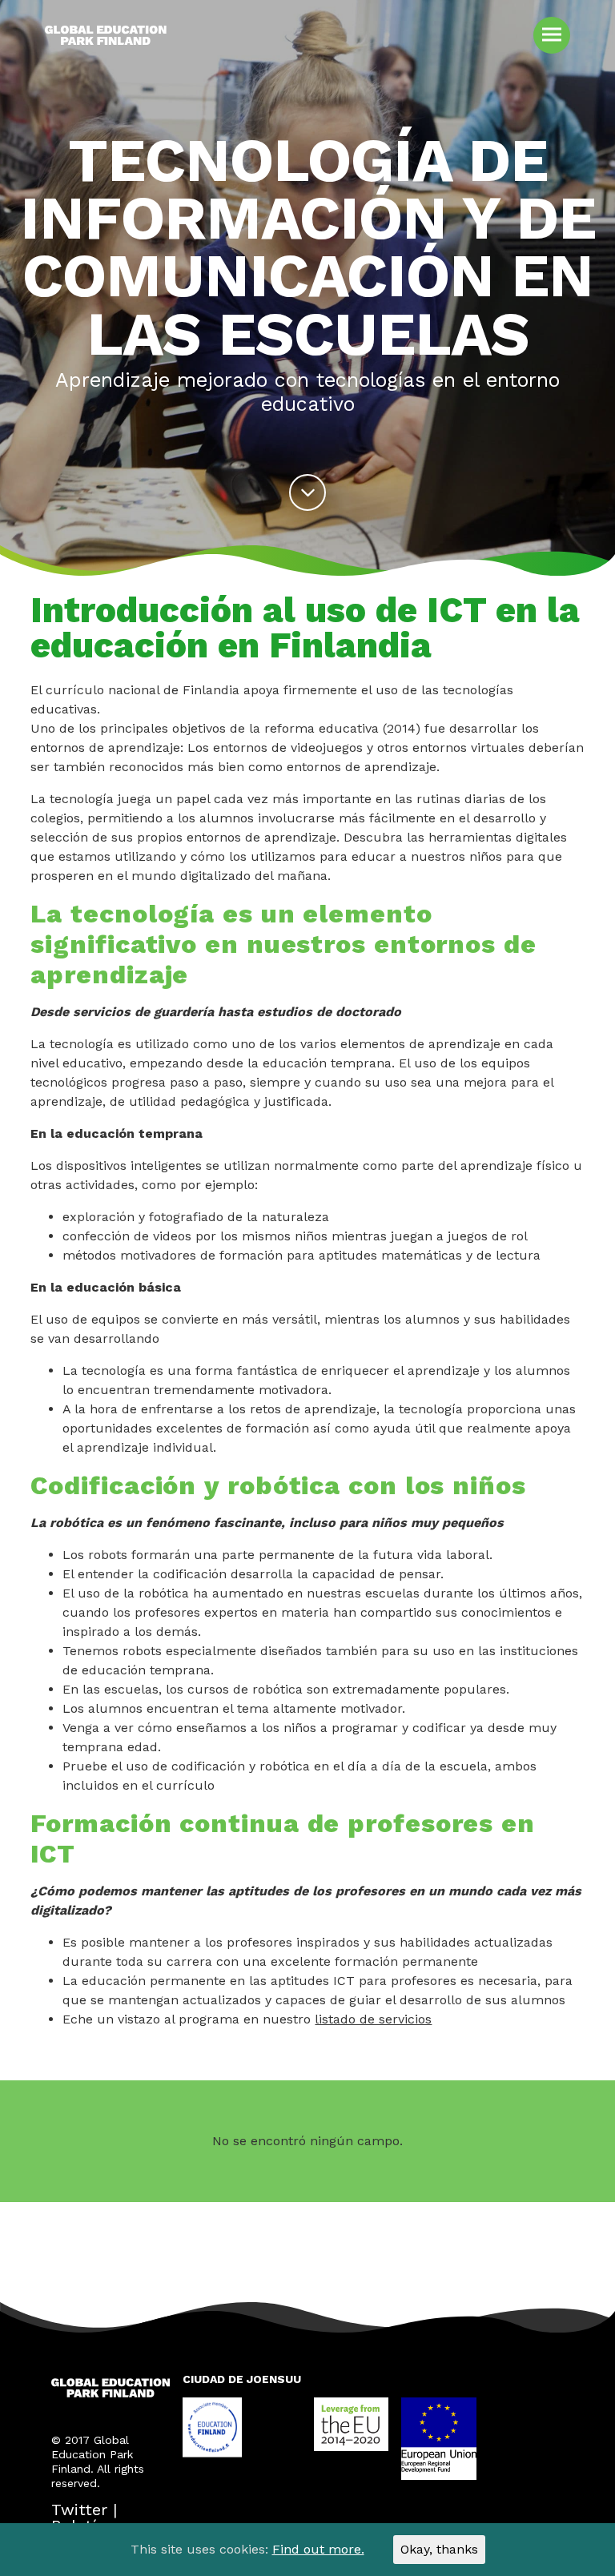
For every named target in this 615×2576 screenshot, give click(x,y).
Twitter (79, 2510)
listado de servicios (373, 2019)
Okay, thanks (439, 2549)
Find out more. (318, 2549)
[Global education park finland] (106, 44)
